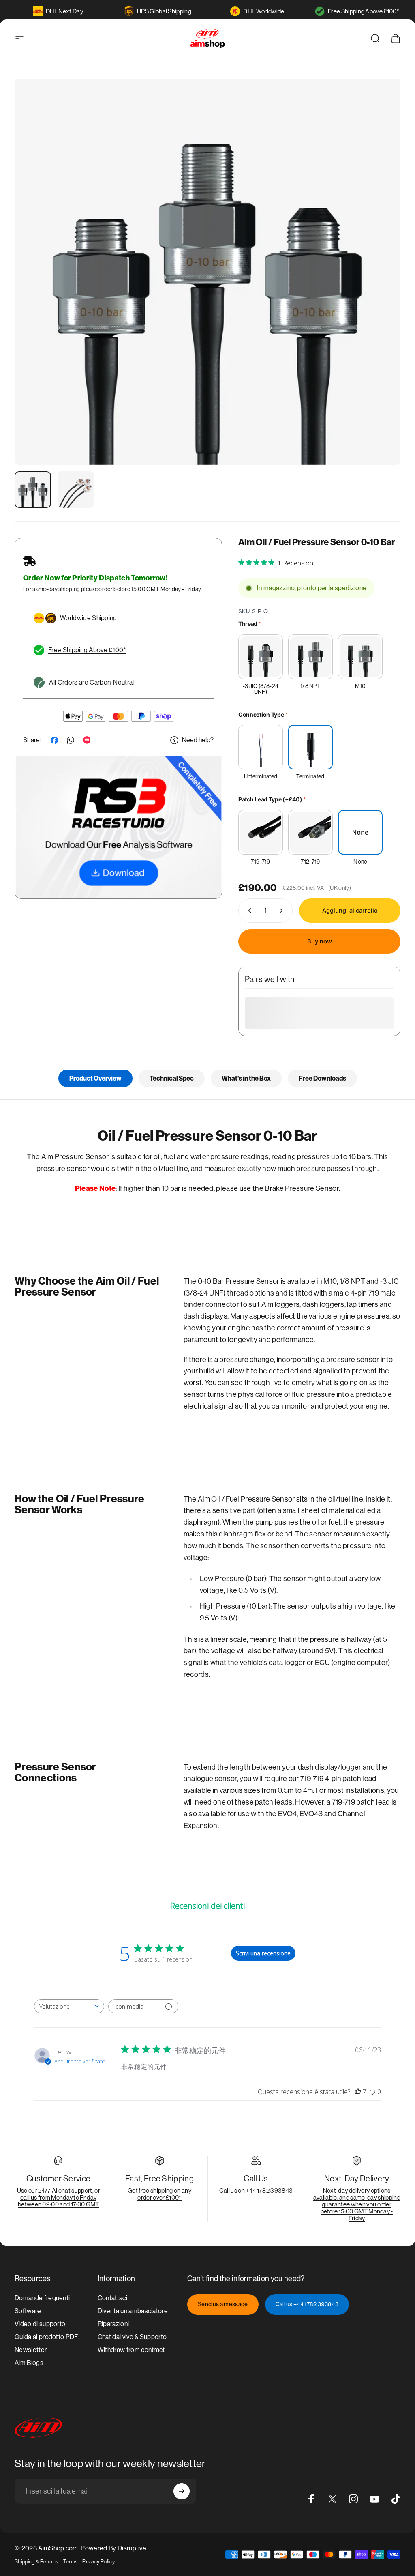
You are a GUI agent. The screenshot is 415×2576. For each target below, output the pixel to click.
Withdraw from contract (131, 2350)
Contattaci (112, 2298)
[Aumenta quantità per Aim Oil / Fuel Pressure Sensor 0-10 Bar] (283, 911)
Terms (71, 2562)
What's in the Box (246, 1078)
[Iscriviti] (182, 2491)
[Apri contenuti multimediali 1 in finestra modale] (207, 272)
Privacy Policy (98, 2562)
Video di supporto (40, 2324)
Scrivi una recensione (263, 1953)
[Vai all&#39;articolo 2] (76, 490)
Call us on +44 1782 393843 (256, 2190)
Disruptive (132, 2548)
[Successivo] (381, 285)
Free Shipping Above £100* (364, 11)
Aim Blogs (29, 2363)
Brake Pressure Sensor (302, 1188)
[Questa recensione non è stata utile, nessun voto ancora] (372, 2092)
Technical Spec (172, 1078)
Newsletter (31, 2350)
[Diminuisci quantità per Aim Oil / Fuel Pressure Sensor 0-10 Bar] (248, 911)
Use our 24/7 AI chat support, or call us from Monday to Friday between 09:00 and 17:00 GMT (59, 2197)
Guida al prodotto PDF (46, 2337)
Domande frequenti (42, 2298)
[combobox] (69, 2006)
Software (28, 2311)
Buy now (320, 941)
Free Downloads (322, 1078)
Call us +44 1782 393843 (307, 2304)
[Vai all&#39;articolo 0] (33, 490)
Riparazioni (113, 2324)
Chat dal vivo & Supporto (132, 2337)
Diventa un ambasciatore (133, 2311)
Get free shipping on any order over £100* (159, 2194)
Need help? (198, 740)
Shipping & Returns (36, 2562)
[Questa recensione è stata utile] (358, 2092)
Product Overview (95, 1078)
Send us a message (223, 2304)
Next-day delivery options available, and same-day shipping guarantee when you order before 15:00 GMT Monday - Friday (357, 2204)
